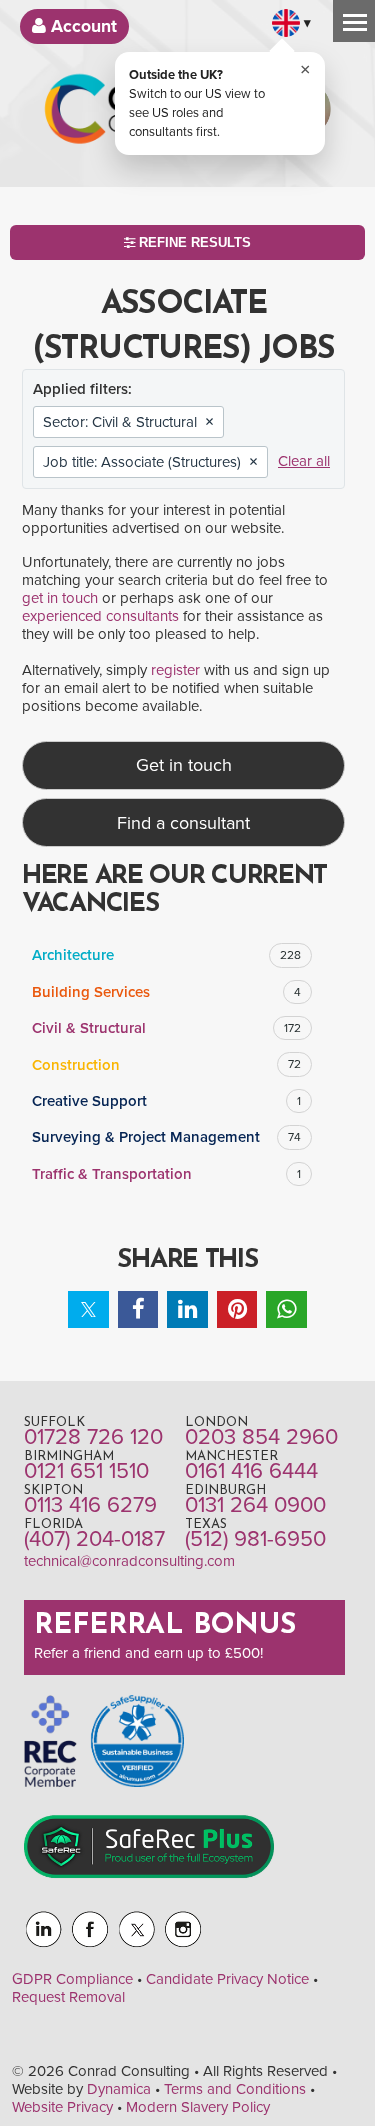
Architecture (166, 955)
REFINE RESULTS (193, 242)
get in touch (60, 598)
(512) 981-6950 (255, 1539)
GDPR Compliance (72, 1979)
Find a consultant (183, 823)
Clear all (304, 461)
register (175, 670)
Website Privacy (62, 2107)
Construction (166, 1065)
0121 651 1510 (86, 1471)
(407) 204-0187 (94, 1539)
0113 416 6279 (90, 1505)
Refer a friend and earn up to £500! (148, 1653)
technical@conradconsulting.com (129, 1561)
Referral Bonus (165, 1626)
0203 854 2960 (261, 1437)
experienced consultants (100, 616)
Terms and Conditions (235, 2089)
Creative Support (166, 1101)
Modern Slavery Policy (198, 2107)
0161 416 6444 (251, 1471)
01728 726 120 (93, 1437)
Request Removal (68, 1997)
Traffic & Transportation (166, 1174)
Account (81, 26)
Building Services (166, 992)
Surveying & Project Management (166, 1137)
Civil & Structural (166, 1028)
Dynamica (119, 2089)
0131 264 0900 (255, 1505)
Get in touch (184, 765)
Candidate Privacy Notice (227, 1979)
